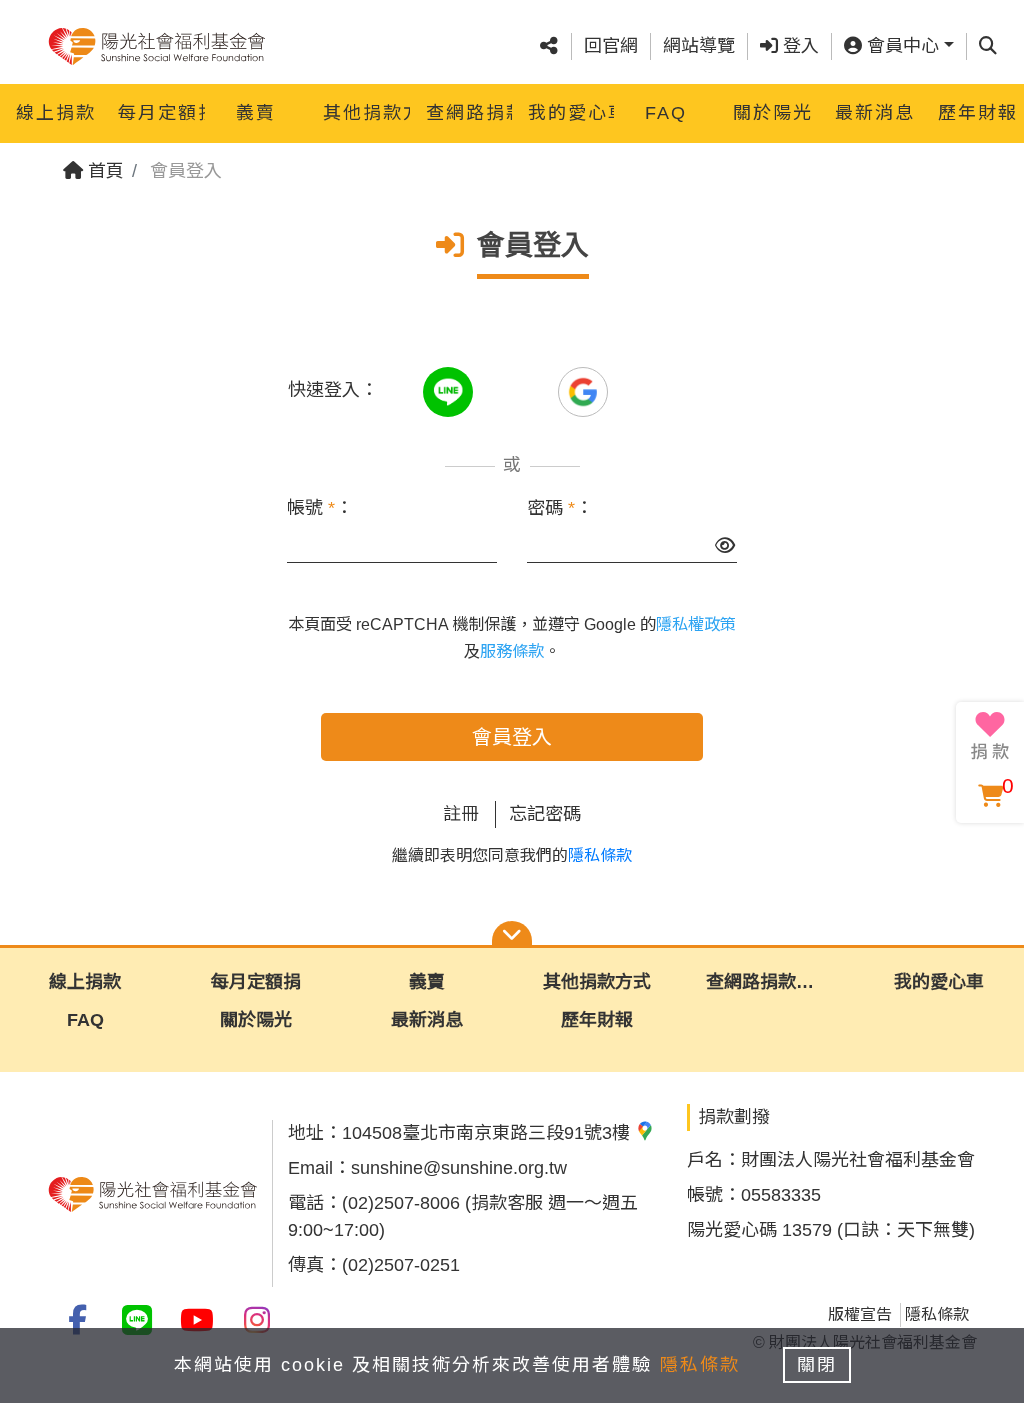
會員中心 (900, 46)
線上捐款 (56, 113)
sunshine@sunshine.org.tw (459, 1168)
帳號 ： (320, 508)
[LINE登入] (450, 390)
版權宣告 (860, 1314)
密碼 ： (560, 508)
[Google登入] (583, 390)
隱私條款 (600, 855)
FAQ (666, 113)
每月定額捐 (161, 113)
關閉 (817, 1365)
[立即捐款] (990, 736)
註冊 (461, 814)
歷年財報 (978, 113)
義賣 (256, 113)
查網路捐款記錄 (469, 113)
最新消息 (875, 113)
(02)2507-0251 (401, 1265)
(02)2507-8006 (401, 1203)
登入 (798, 46)
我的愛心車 (571, 113)
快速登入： (333, 390)
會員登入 (512, 737)
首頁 (103, 171)
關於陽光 (773, 113)
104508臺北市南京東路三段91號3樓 (488, 1133)
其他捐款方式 (366, 113)
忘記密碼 (545, 814)
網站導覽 (699, 46)
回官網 (611, 46)
